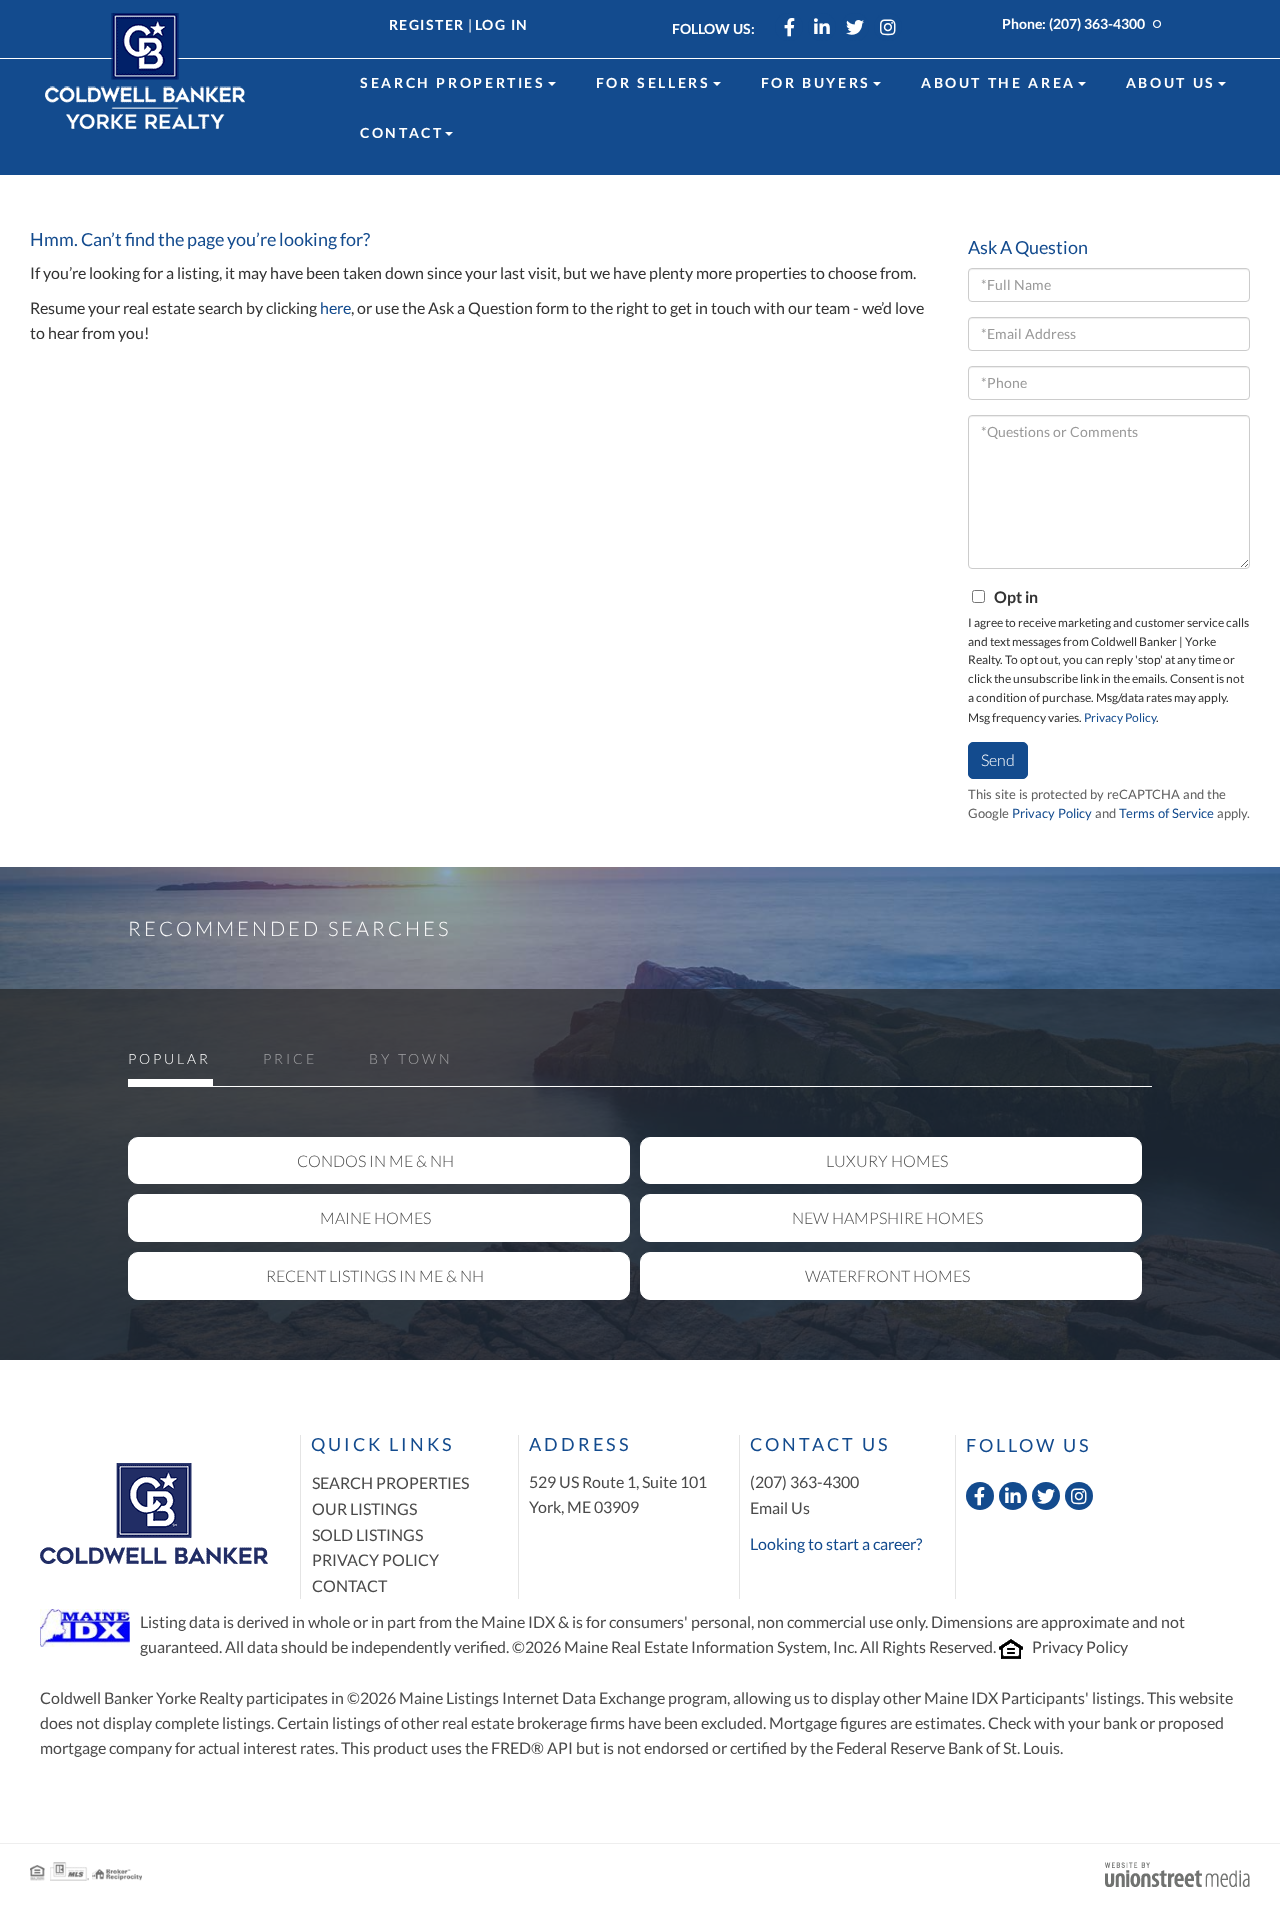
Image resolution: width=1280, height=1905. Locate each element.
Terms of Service (1166, 813)
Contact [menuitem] (401, 132)
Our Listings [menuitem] (364, 1508)
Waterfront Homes (887, 1275)
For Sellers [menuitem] (653, 82)
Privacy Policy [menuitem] (375, 1559)
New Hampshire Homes (887, 1217)
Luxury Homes (887, 1160)
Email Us (780, 1507)
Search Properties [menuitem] (453, 82)
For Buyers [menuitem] (816, 82)
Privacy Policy (1120, 717)
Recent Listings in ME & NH (375, 1275)
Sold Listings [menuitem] (367, 1534)
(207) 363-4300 (1097, 23)
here (335, 307)
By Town (411, 1058)
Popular (169, 1058)
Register (427, 24)
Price (290, 1058)
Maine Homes (375, 1217)
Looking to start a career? (836, 1543)
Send (998, 759)
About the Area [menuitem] (998, 82)
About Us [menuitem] (1171, 82)
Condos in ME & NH (375, 1160)
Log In (502, 24)
